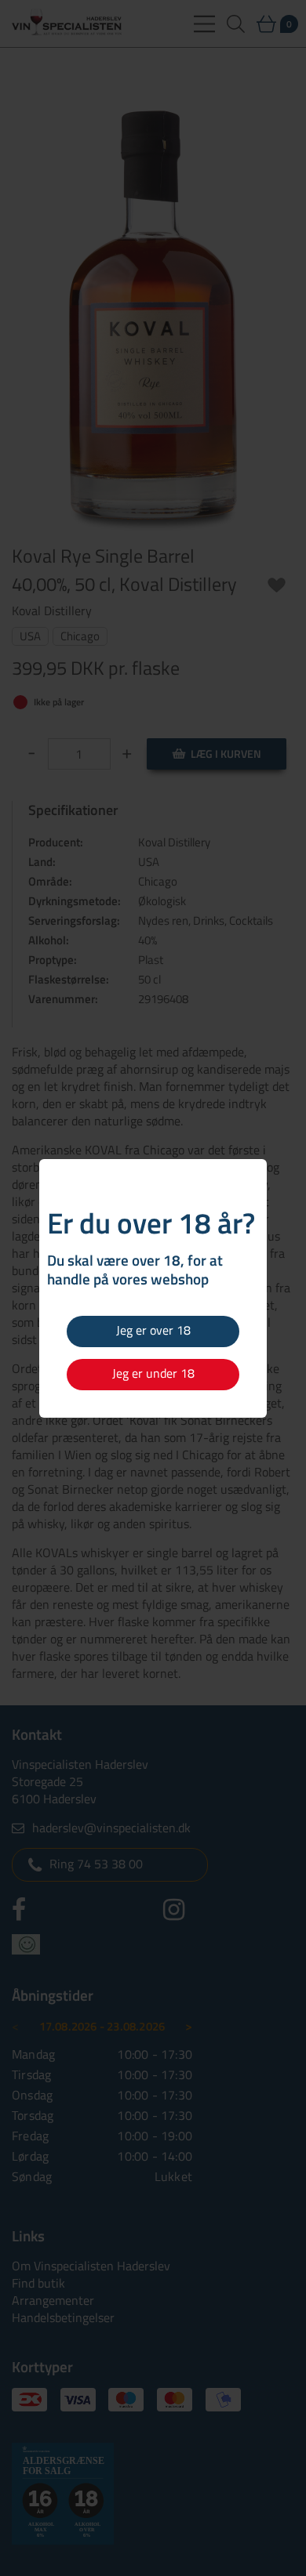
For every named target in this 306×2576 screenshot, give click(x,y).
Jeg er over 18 (153, 1330)
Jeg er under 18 (153, 1373)
